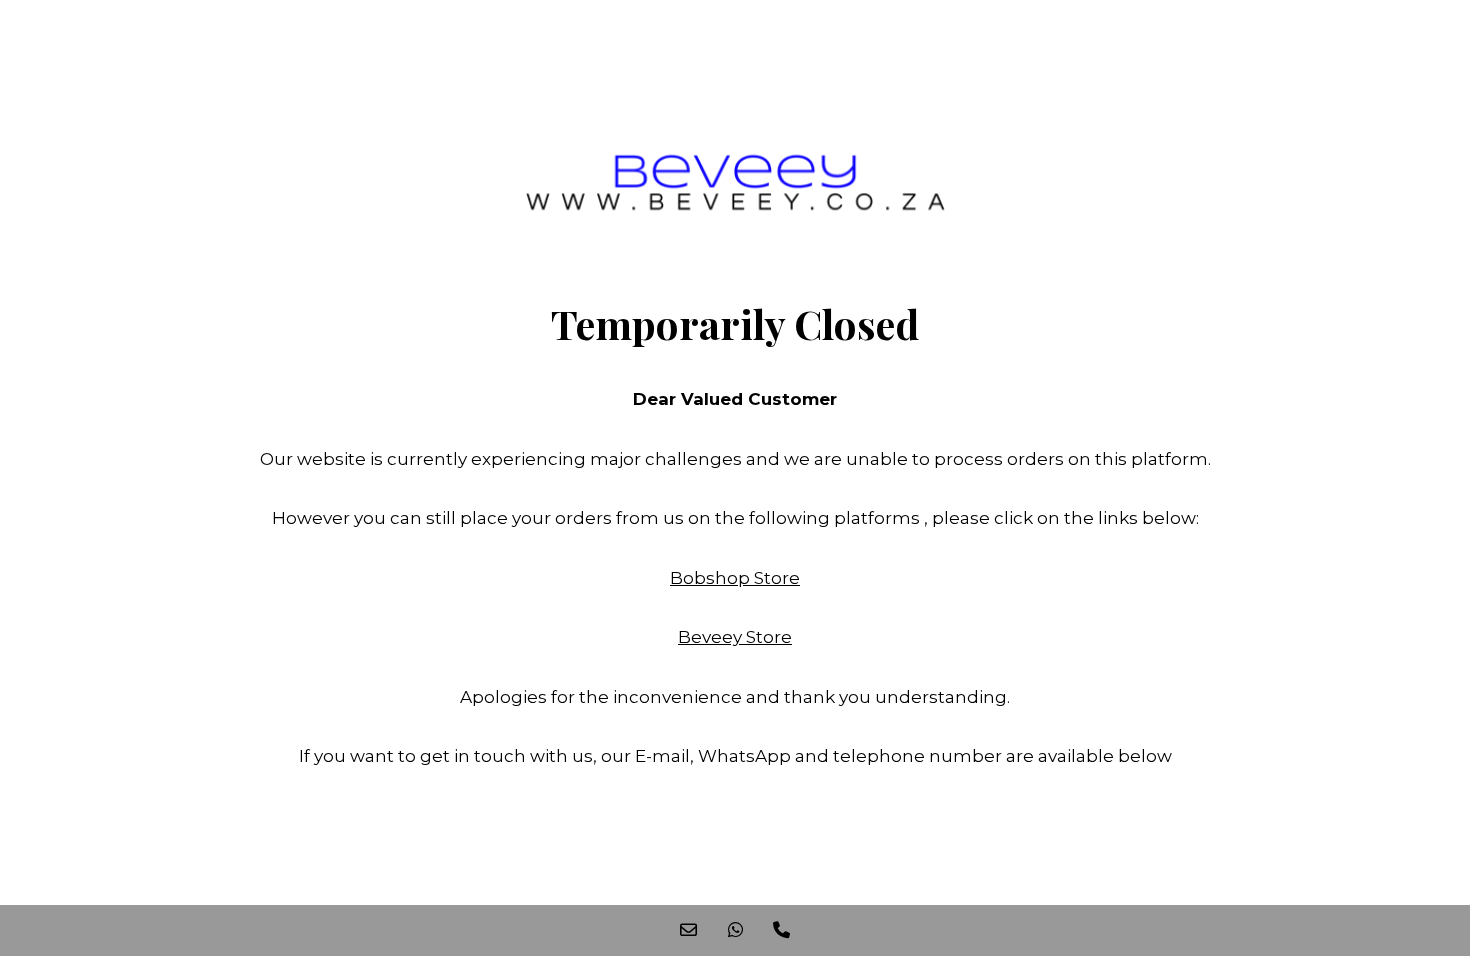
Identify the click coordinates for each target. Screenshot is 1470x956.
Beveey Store (735, 637)
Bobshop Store (735, 578)
